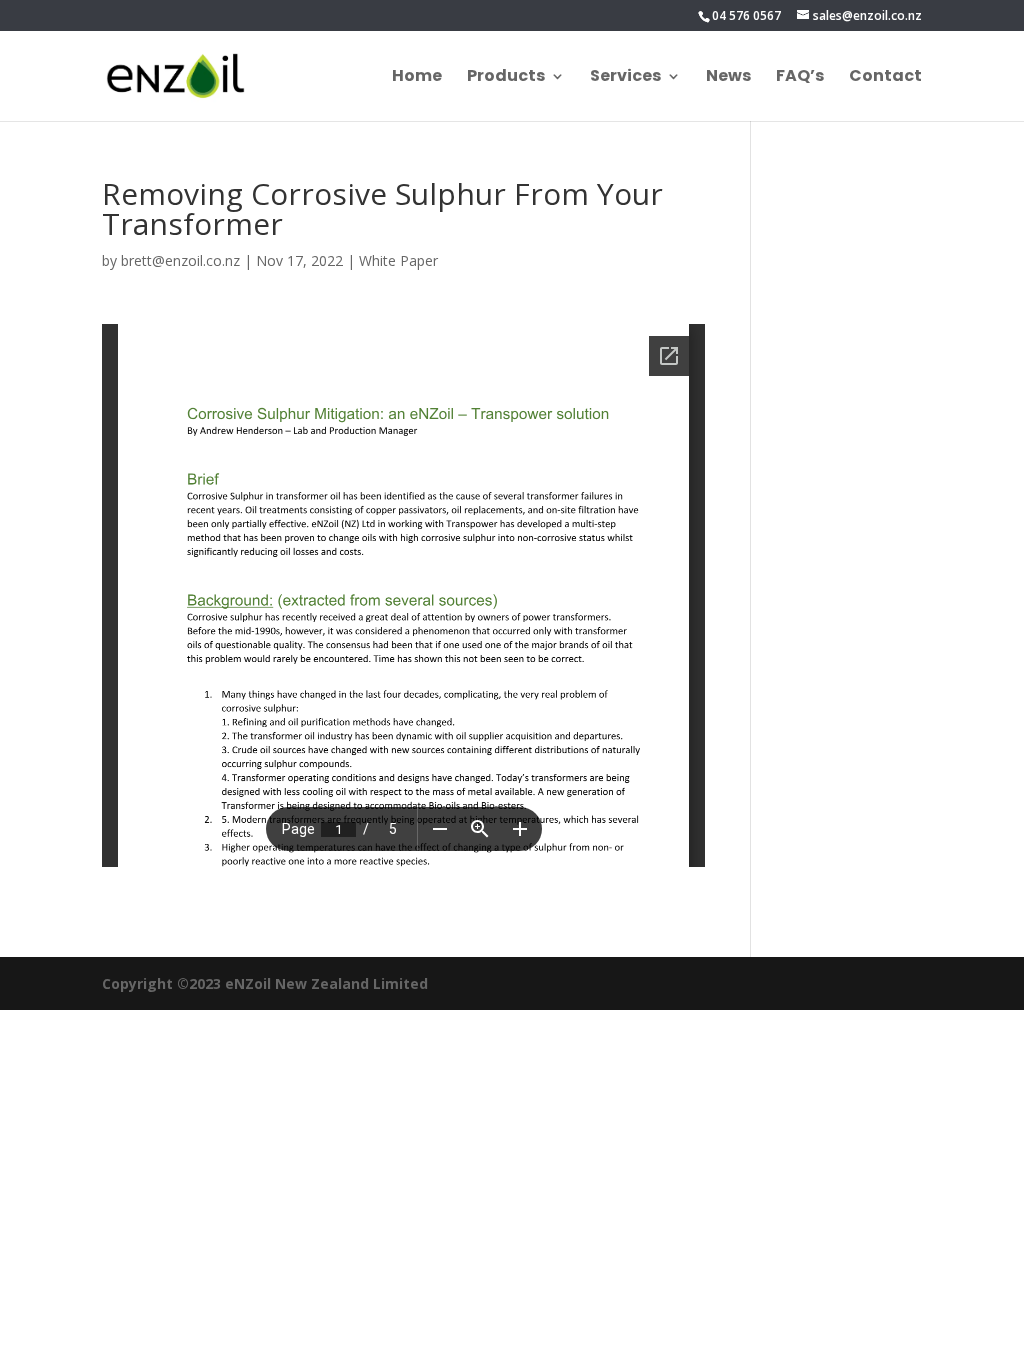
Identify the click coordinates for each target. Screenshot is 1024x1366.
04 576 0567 (746, 15)
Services (625, 78)
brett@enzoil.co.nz (180, 260)
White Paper (398, 260)
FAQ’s (800, 78)
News (728, 78)
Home (417, 78)
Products (506, 78)
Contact (885, 78)
